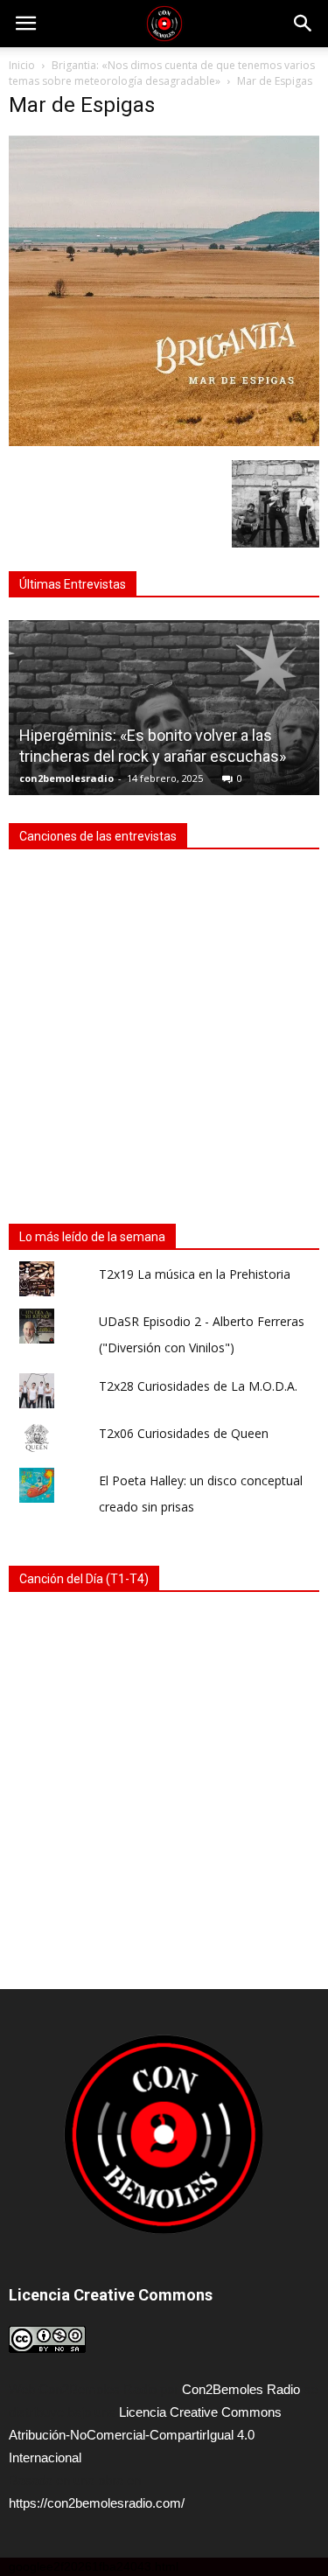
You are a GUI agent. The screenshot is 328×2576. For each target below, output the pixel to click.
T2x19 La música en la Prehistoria (195, 1274)
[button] (304, 24)
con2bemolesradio (66, 778)
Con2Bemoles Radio (241, 2389)
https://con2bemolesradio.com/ (97, 2503)
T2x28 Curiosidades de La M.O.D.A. (198, 1386)
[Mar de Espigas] (164, 442)
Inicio (22, 65)
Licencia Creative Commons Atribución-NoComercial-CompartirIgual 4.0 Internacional (145, 2435)
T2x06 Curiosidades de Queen (184, 1433)
